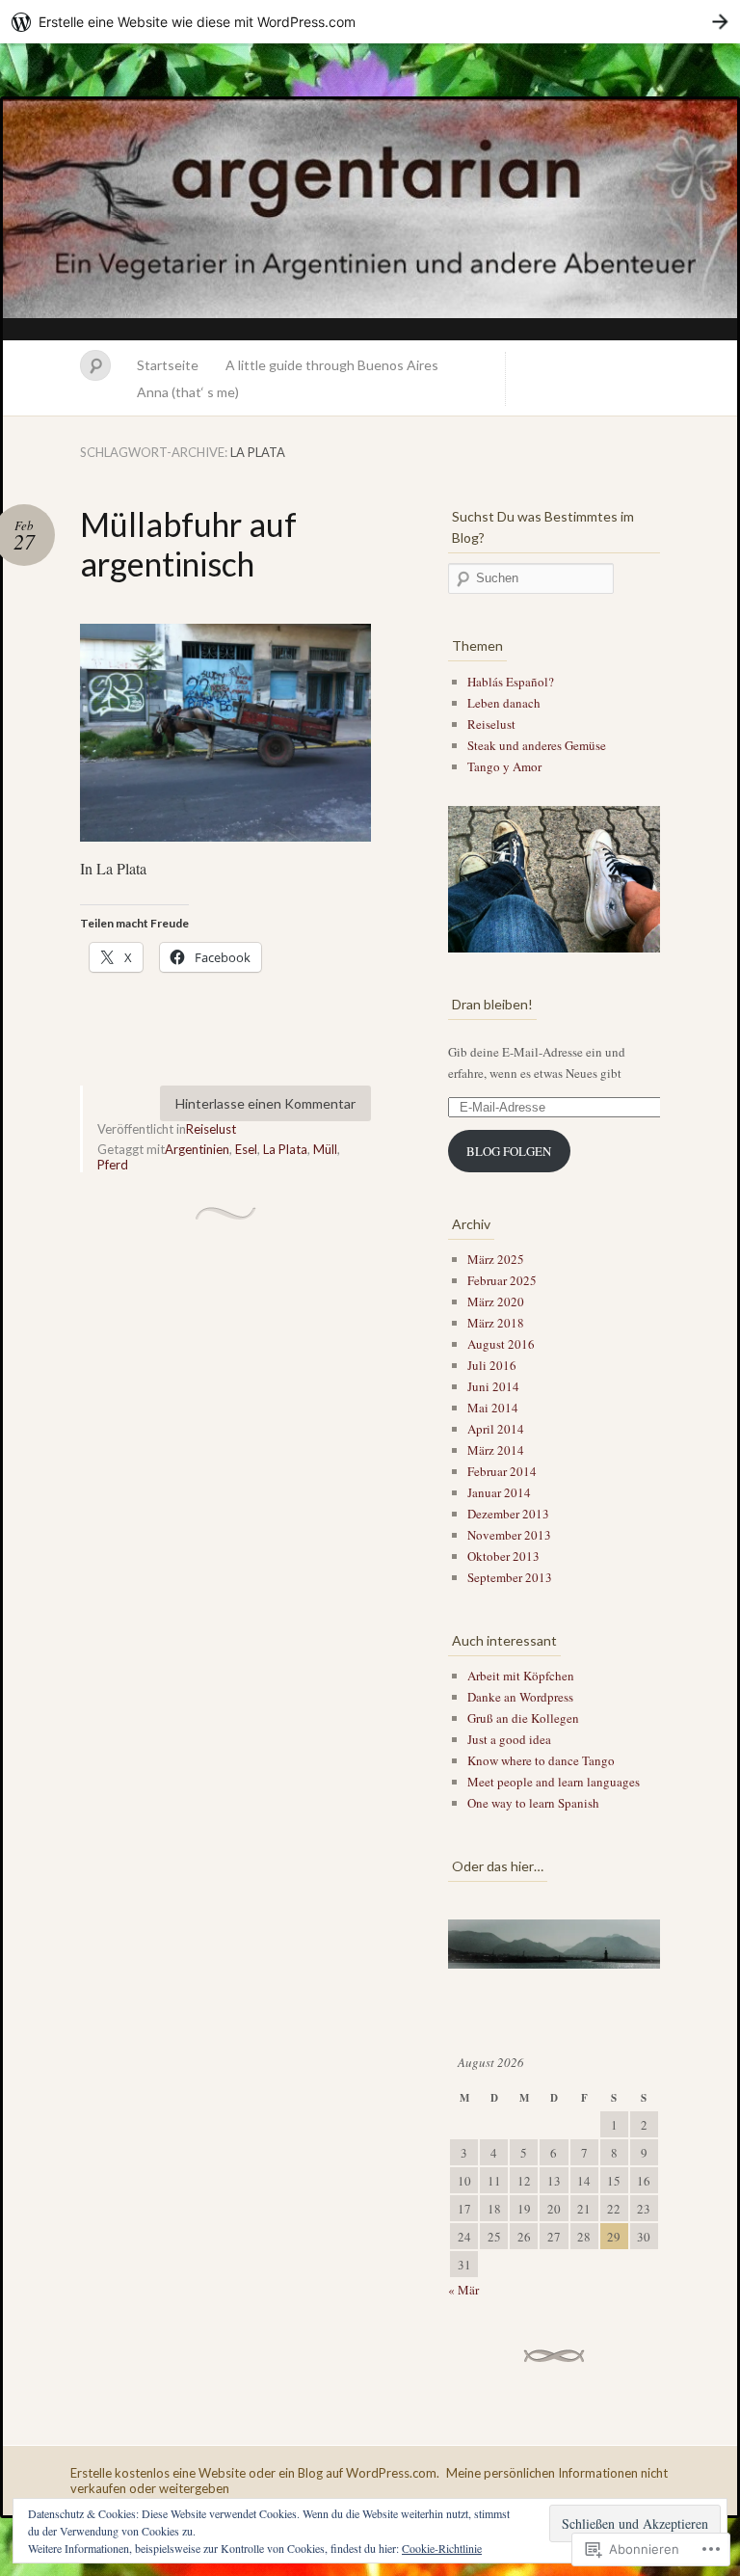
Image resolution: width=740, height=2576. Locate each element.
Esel (246, 1149)
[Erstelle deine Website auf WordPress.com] (370, 22)
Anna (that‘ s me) (188, 392)
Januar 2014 (499, 1492)
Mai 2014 (493, 1408)
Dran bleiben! (492, 1004)
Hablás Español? (511, 682)
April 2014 (496, 1429)
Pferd (113, 1165)
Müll (325, 1149)
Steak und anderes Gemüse (537, 745)
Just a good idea (509, 1739)
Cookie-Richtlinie (442, 2548)
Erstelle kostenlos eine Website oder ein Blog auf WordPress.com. (255, 2473)
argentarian (370, 220)
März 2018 (496, 1323)
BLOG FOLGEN (509, 1151)
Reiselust (211, 1129)
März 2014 (496, 1450)
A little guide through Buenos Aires (332, 365)
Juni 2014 (493, 1386)
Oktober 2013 (503, 1556)
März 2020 (496, 1301)
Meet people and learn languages (554, 1782)
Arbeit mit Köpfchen (521, 1676)
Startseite (168, 365)
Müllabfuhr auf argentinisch (188, 544)
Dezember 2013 (508, 1514)
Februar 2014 (502, 1471)
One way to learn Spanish (533, 1803)
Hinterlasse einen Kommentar (265, 1103)
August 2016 (501, 1344)
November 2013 (509, 1535)
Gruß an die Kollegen (523, 1718)
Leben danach (504, 703)
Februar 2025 (502, 1280)
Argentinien (197, 1149)
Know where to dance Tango (541, 1760)
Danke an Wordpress (520, 1697)
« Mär (463, 2290)
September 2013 (510, 1577)
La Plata (285, 1149)
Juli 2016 (492, 1365)
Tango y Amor (504, 766)
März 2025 (496, 1259)
